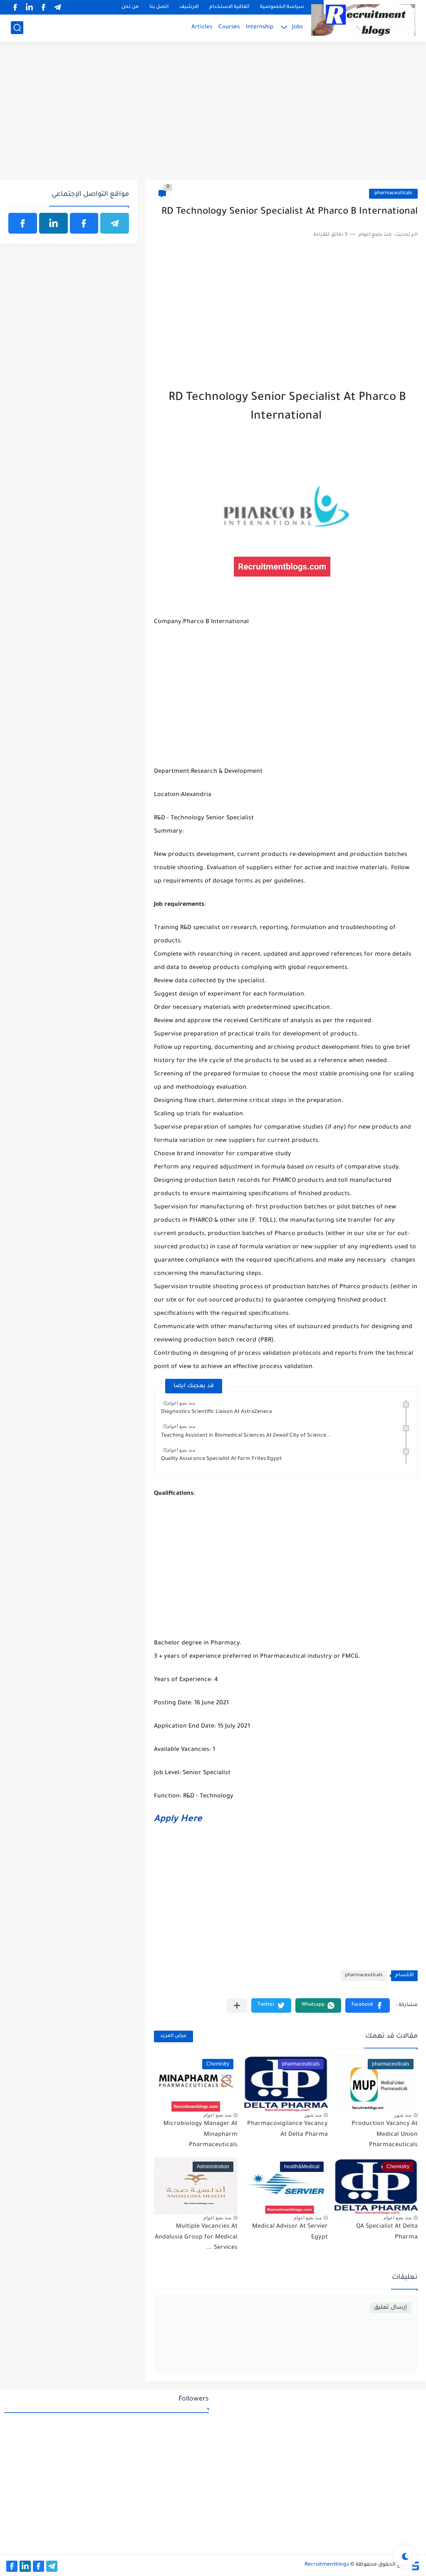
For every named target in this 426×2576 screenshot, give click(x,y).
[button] (368, 2005)
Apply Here (178, 1820)
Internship (260, 27)
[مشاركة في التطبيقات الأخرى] (237, 2005)
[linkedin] (29, 7)
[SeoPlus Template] (415, 2565)
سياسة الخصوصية (282, 7)
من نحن (130, 7)
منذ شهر (403, 2115)
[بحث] (17, 28)
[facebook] (43, 7)
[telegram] (57, 7)
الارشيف (189, 7)
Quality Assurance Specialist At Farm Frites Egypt (221, 1459)
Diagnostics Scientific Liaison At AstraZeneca (217, 1412)
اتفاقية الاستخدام (229, 7)
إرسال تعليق (390, 2308)
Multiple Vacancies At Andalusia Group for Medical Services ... (196, 2237)
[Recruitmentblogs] (363, 20)
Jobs (297, 27)
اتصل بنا (159, 7)
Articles (202, 27)
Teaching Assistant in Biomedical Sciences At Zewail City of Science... (246, 1436)
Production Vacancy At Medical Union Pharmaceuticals (385, 2135)
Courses (229, 27)
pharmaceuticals (393, 194)
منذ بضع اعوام (181, 1403)
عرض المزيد (173, 2036)
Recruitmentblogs (327, 2565)
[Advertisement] (213, 115)
